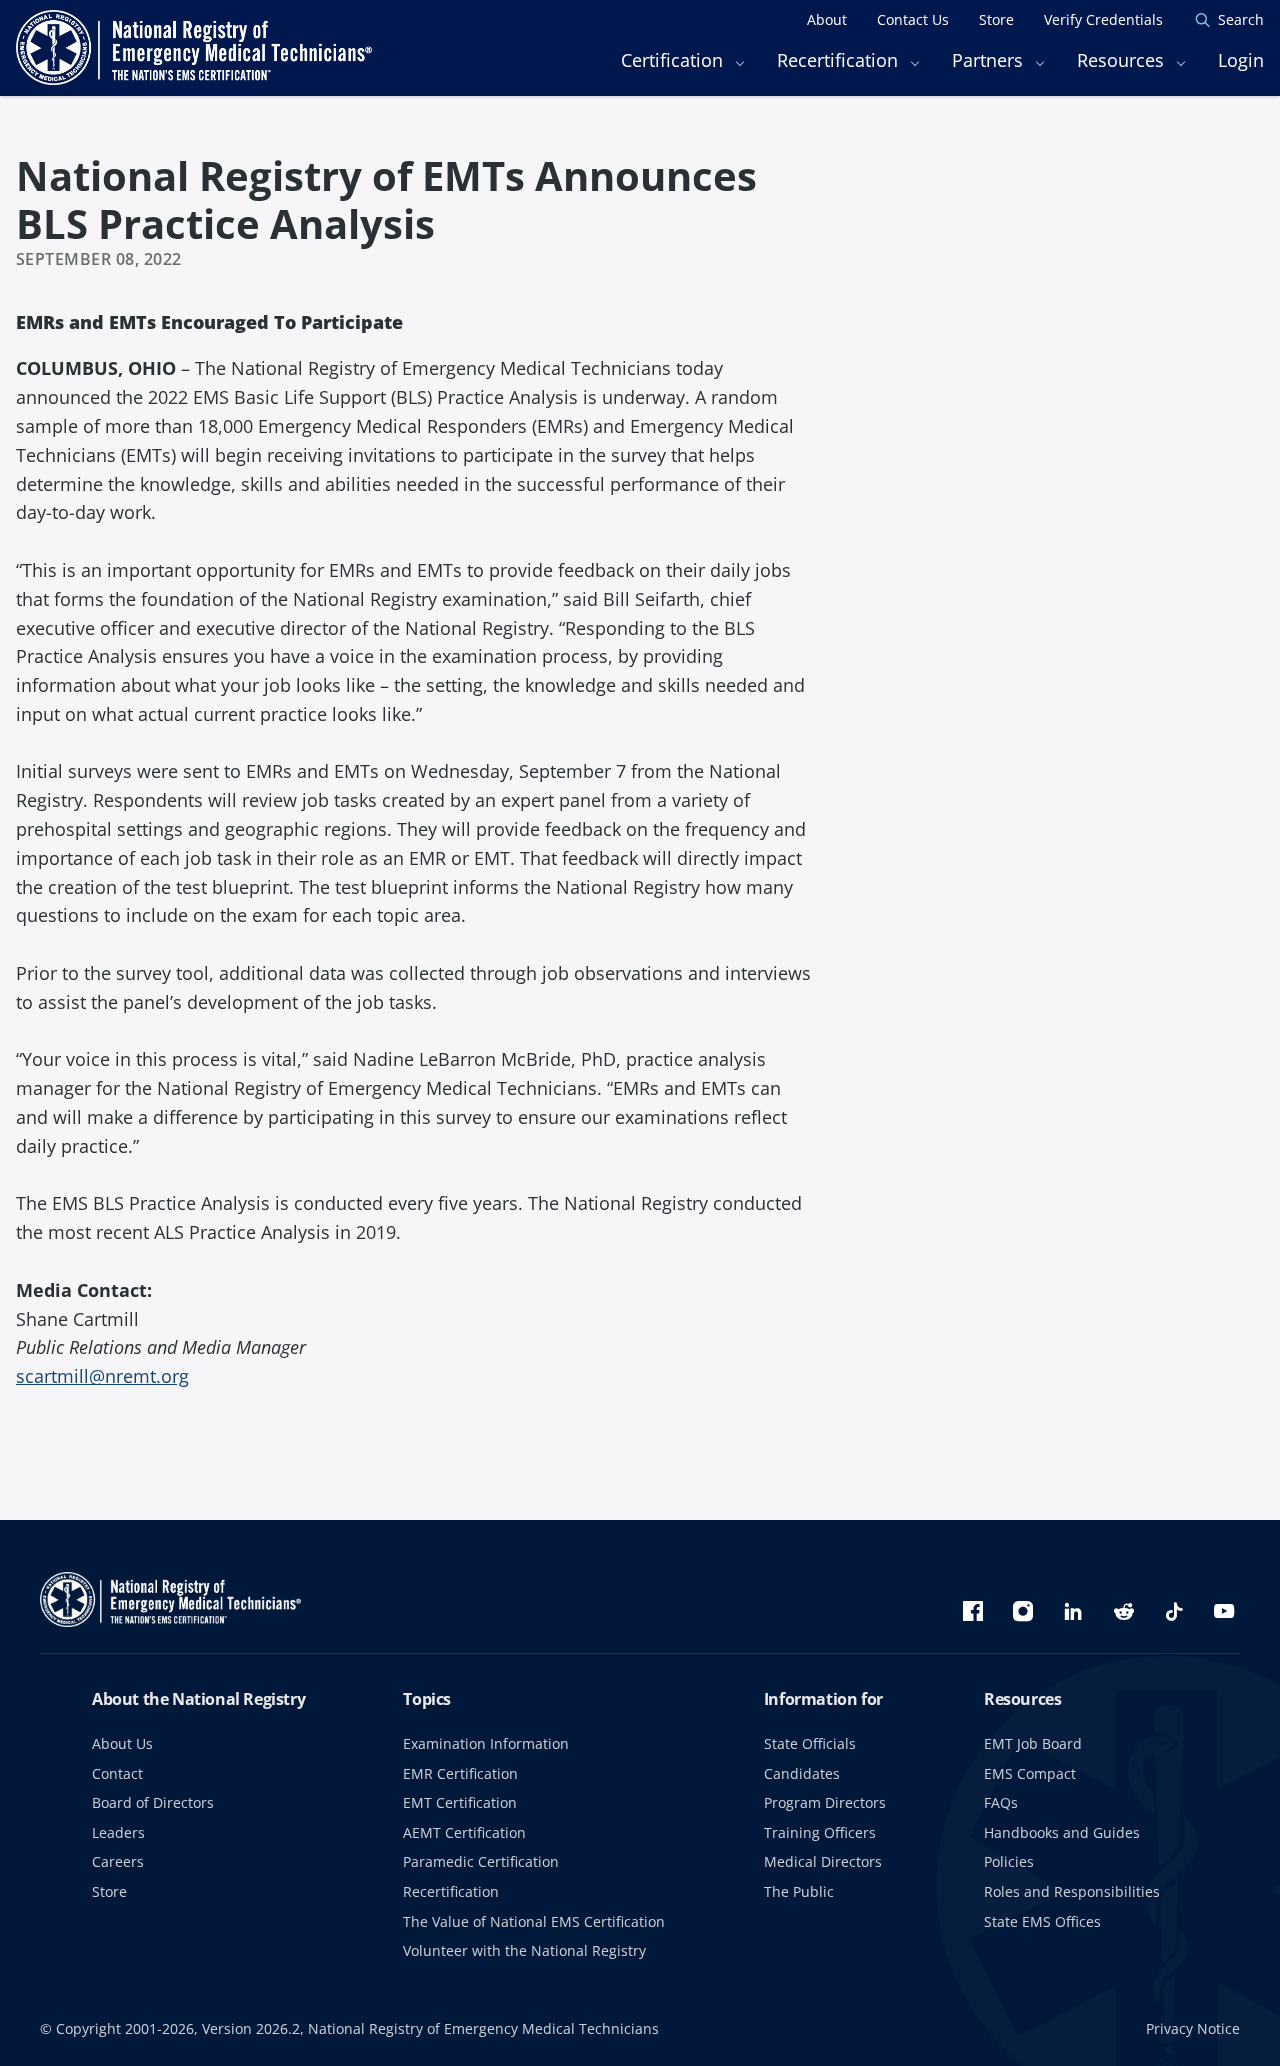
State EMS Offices (1042, 1921)
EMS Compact (1030, 1773)
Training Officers (820, 1832)
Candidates (802, 1773)
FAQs (1001, 1802)
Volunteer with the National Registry (524, 1950)
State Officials (810, 1743)
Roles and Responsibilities (1072, 1891)
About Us (122, 1743)
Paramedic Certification (481, 1861)
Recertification (451, 1891)
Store (109, 1891)
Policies (1009, 1861)
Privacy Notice (1193, 2028)
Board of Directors (153, 1802)
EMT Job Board (1033, 1743)
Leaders (118, 1832)
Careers (118, 1861)
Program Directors (825, 1802)
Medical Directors (823, 1861)
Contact (117, 1773)
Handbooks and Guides (1062, 1832)
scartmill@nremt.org (102, 1376)
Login (1241, 60)
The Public (799, 1891)
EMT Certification (460, 1802)
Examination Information (486, 1743)
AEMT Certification (464, 1832)
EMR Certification (460, 1773)
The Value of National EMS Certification (534, 1921)
